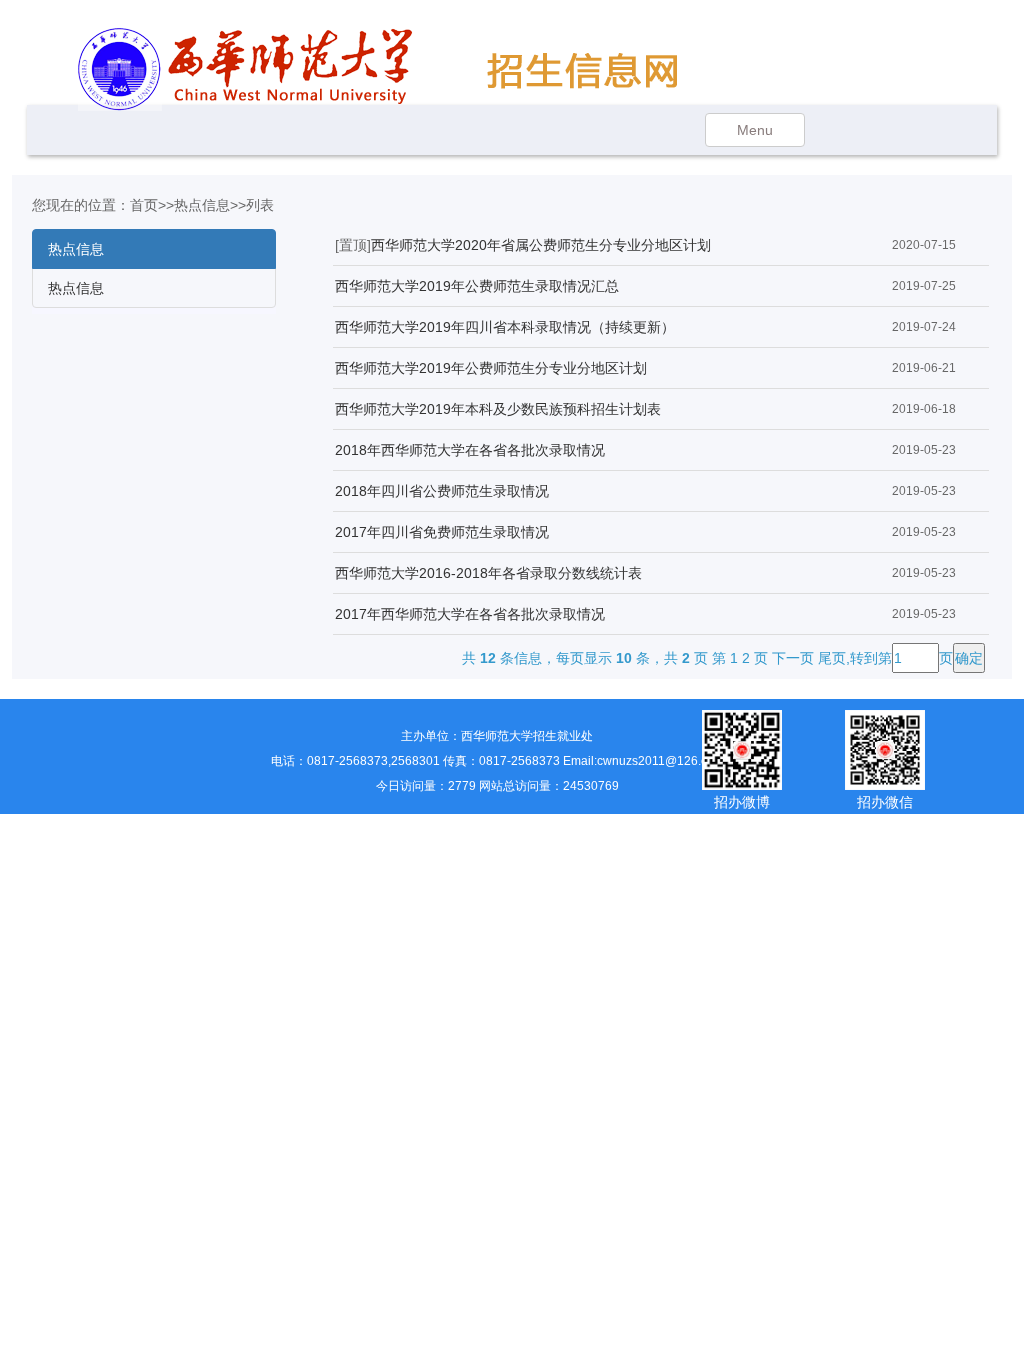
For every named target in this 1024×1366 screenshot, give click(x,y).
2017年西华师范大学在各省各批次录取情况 (470, 614)
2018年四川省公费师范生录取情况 (442, 491)
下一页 (793, 658)
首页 (144, 205)
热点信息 (202, 205)
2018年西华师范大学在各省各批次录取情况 (470, 450)
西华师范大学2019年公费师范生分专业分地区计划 (491, 368)
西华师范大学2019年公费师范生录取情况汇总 (477, 286)
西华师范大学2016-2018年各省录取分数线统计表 (488, 573)
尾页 (832, 658)
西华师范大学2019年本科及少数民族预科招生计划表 (498, 409)
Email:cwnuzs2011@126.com (643, 761)
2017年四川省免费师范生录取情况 (442, 532)
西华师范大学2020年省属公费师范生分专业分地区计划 (541, 245)
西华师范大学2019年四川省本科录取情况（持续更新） (505, 327)
